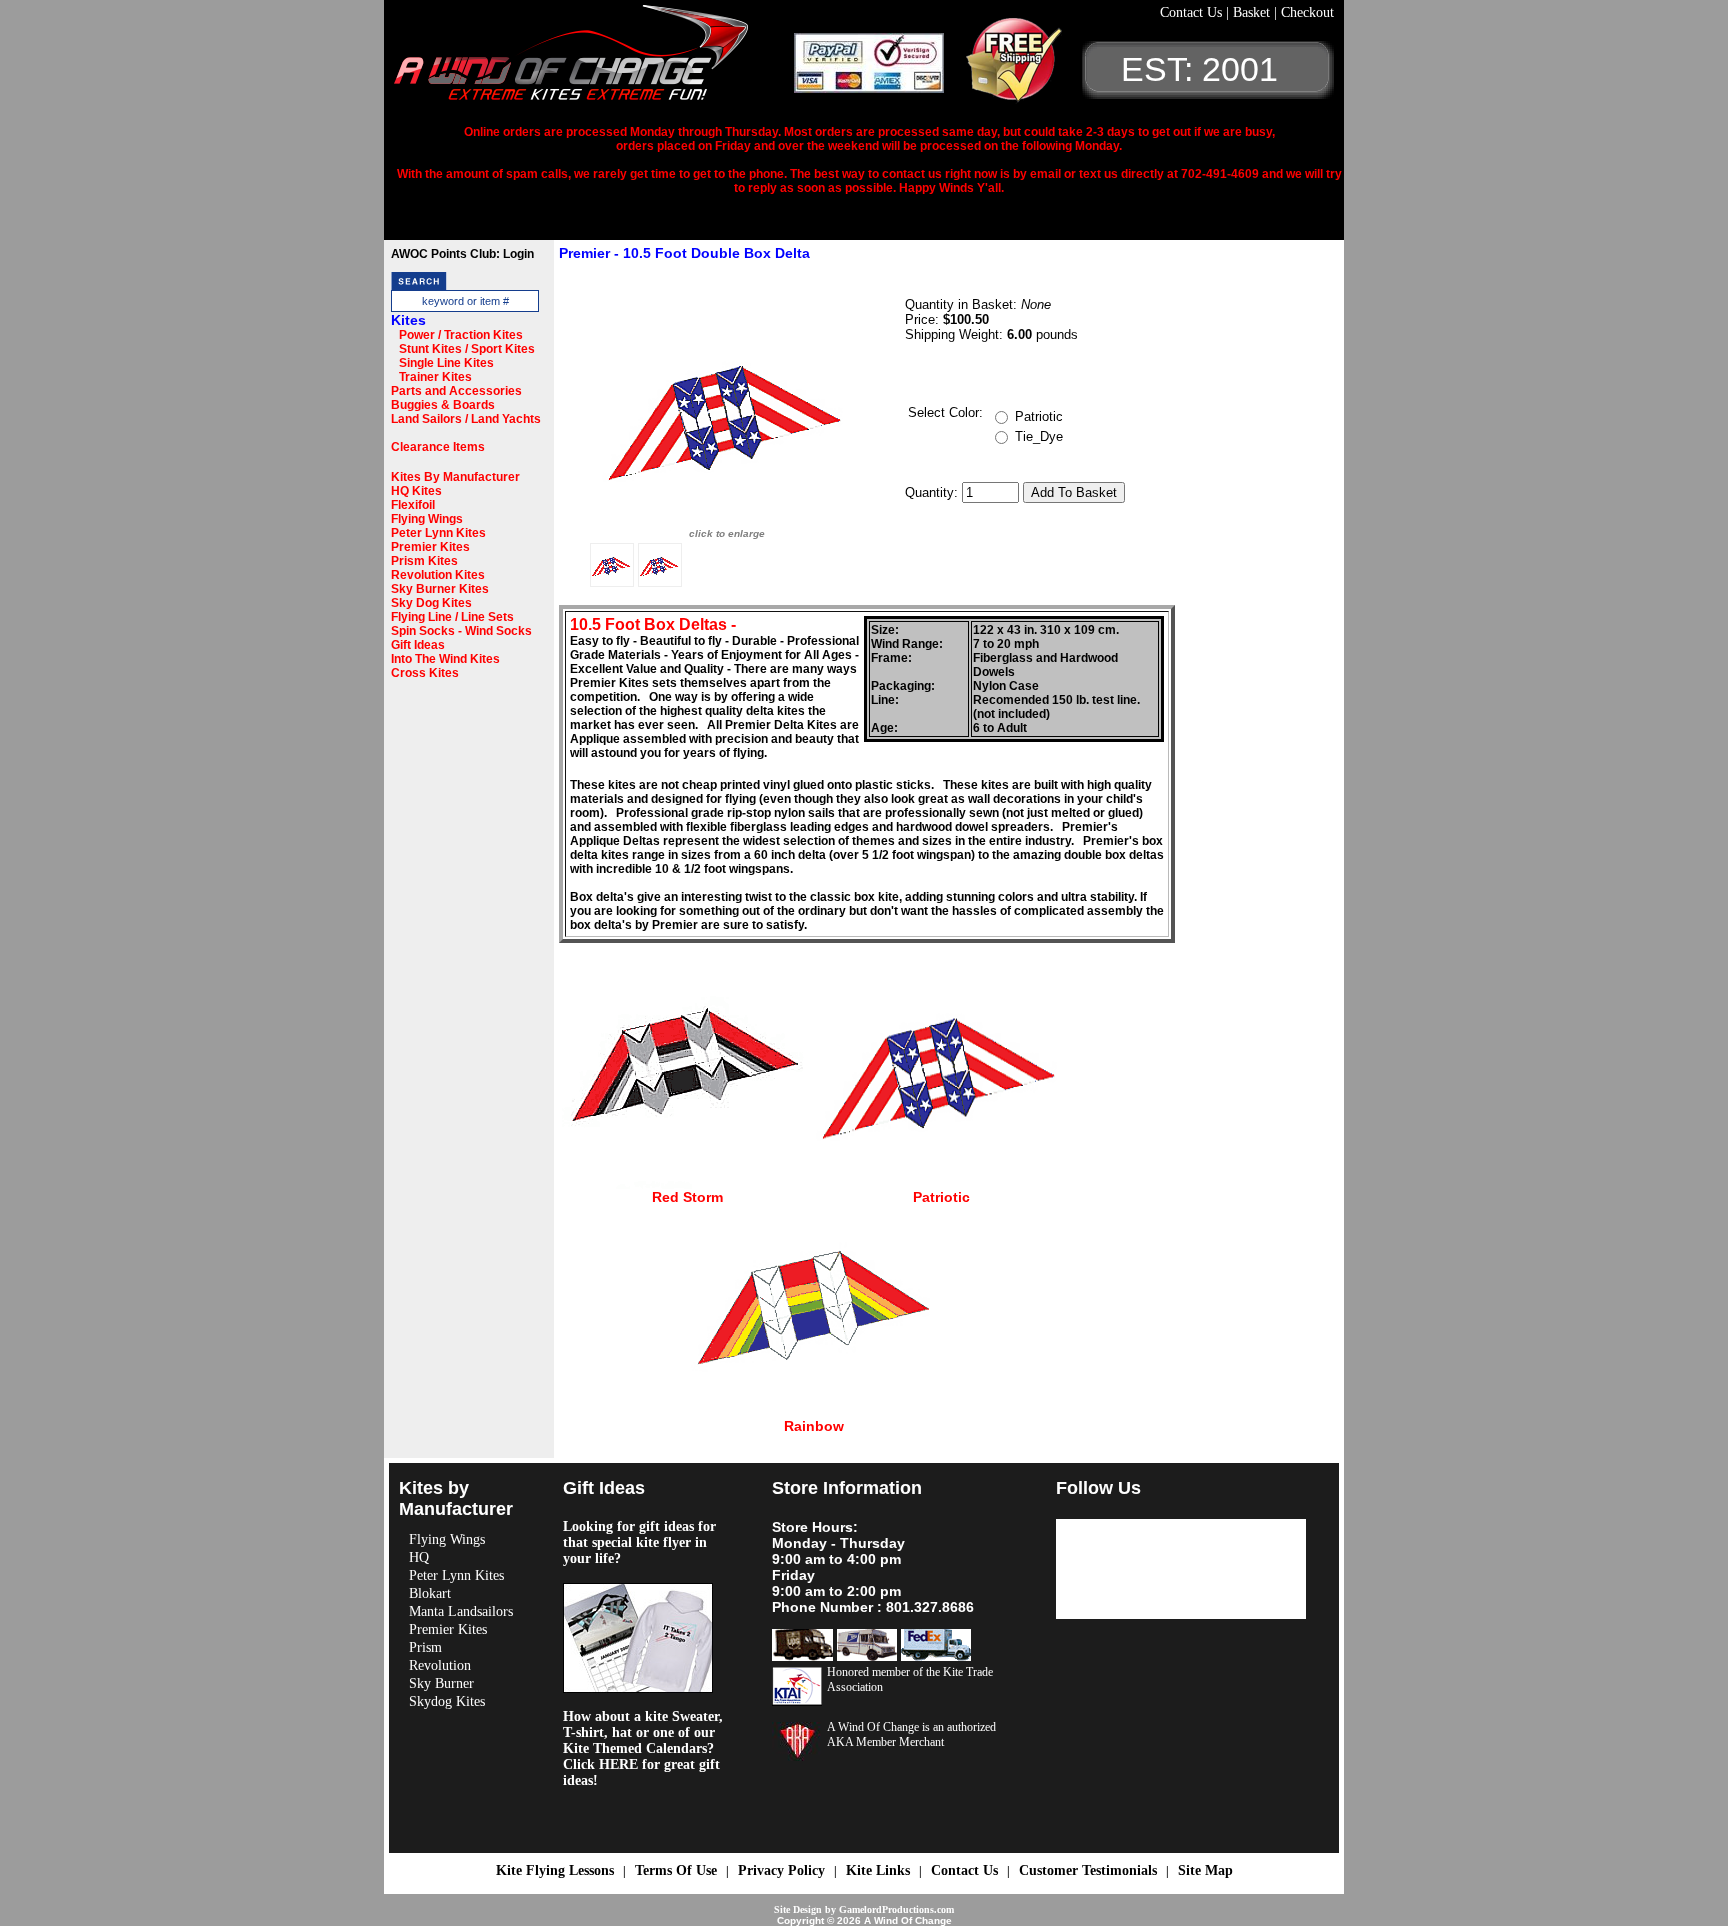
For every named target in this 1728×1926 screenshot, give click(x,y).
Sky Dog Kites (431, 603)
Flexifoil (413, 505)
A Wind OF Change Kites (594, 60)
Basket (1253, 12)
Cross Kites (425, 673)
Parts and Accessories (456, 391)
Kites (408, 320)
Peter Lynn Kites (438, 533)
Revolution (440, 1665)
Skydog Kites (447, 1701)
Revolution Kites (438, 575)
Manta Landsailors (461, 1611)
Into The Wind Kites (445, 659)
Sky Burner (441, 1683)
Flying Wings (427, 519)
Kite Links (878, 1870)
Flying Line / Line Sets (452, 617)
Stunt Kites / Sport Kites (467, 349)
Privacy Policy (781, 1870)
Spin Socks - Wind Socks (461, 631)
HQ (419, 1557)
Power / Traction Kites (461, 335)
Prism (425, 1647)
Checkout (1307, 12)
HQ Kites (416, 491)
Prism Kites (424, 561)
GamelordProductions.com (896, 1909)
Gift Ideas (418, 645)
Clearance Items (438, 447)
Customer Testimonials (1088, 1870)
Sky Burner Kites (440, 589)
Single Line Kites (446, 363)
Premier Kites (430, 547)
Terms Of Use (676, 1870)
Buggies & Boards (443, 405)
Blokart (430, 1593)
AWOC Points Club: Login (462, 254)
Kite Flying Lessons (555, 1870)
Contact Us (1193, 12)
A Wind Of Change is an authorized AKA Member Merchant (911, 1734)
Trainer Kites (435, 377)
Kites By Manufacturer (455, 477)
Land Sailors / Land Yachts (466, 419)
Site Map (1205, 1870)
